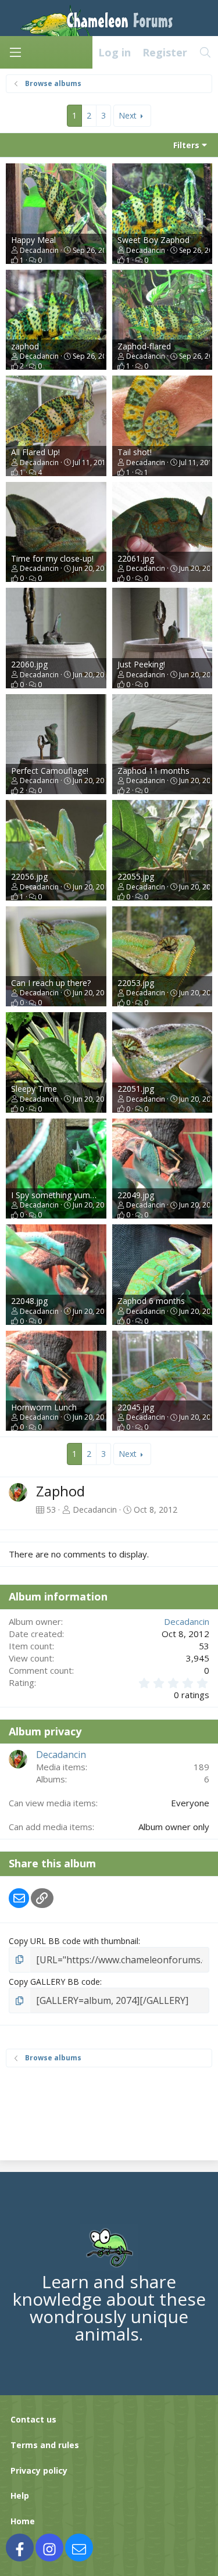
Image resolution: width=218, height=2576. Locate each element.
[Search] (206, 52)
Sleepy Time (34, 1089)
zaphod (25, 346)
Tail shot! (135, 452)
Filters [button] (186, 145)
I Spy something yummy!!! (59, 1195)
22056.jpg (29, 876)
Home (23, 2521)
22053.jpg (136, 983)
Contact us (33, 2419)
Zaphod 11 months (153, 771)
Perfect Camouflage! (50, 771)
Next (128, 115)
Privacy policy (39, 2470)
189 (201, 1767)
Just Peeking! (141, 664)
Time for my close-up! (52, 558)
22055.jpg (136, 876)
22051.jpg (136, 1089)
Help (20, 2495)
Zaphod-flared (144, 346)
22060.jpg (29, 664)
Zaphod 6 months (151, 1301)
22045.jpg (136, 1407)
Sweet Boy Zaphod (153, 240)
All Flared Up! (35, 452)
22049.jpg (136, 1195)
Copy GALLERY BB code (54, 1982)
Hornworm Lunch (44, 1407)
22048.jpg (29, 1301)
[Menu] (15, 52)
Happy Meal (33, 240)
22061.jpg (136, 558)
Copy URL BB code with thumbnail (74, 1941)
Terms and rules (45, 2445)
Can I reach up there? (51, 983)
